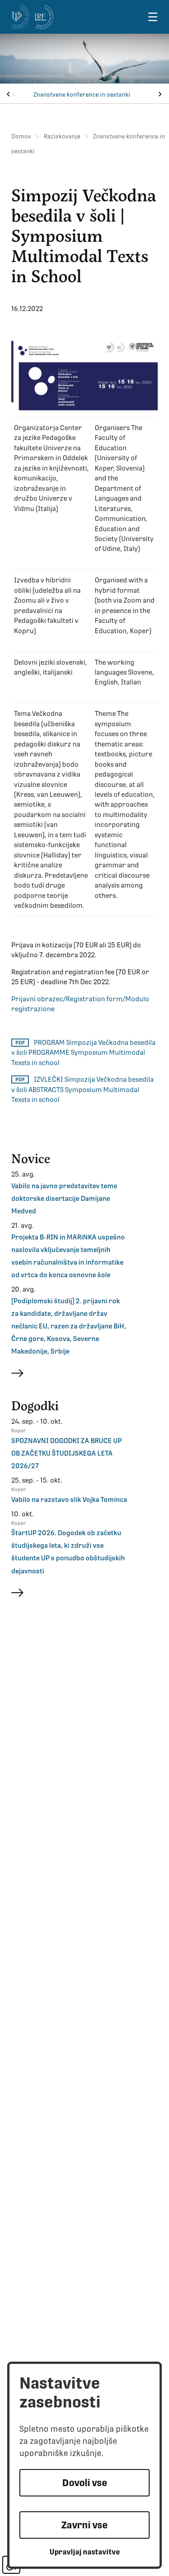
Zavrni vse (84, 2525)
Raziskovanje (62, 136)
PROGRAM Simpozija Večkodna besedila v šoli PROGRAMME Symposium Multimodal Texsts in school (83, 1053)
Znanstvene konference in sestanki (82, 95)
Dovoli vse (85, 2483)
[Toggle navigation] (153, 17)
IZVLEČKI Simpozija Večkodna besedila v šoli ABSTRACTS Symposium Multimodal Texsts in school (82, 1090)
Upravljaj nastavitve (85, 2552)
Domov (21, 136)
